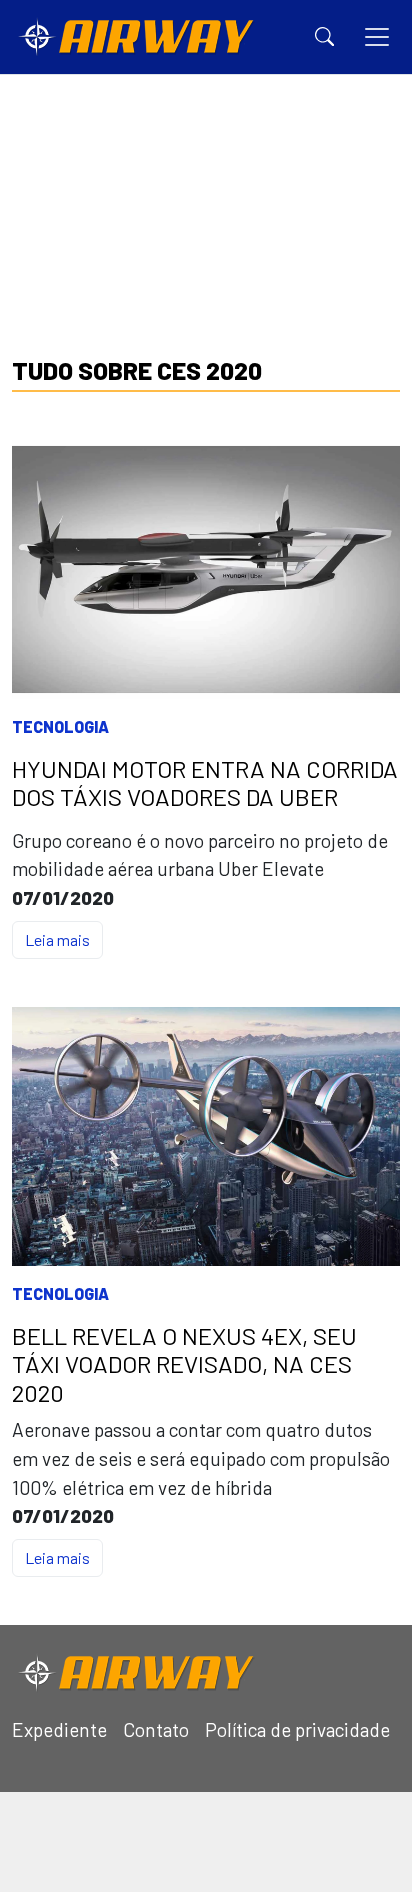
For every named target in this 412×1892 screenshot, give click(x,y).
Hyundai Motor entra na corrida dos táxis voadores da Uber (205, 783)
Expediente (59, 1729)
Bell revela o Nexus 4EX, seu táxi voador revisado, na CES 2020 (184, 1365)
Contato (156, 1729)
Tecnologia (60, 726)
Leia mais (57, 939)
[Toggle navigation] (377, 37)
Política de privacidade (297, 1729)
